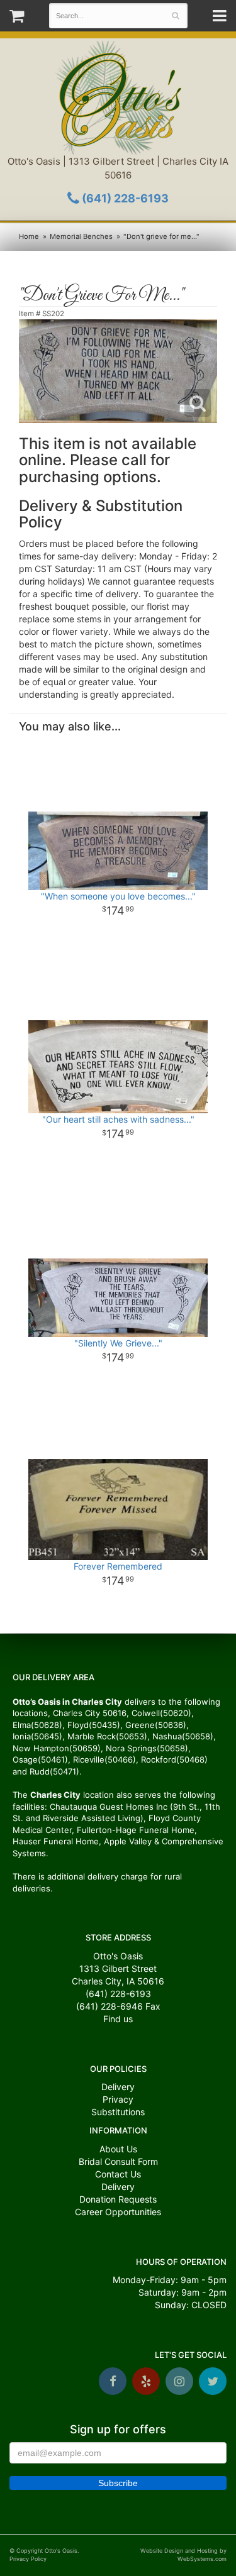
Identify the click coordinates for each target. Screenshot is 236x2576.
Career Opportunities (118, 2212)
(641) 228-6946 (110, 2006)
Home (29, 236)
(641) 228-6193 (124, 198)
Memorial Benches (81, 236)
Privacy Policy (28, 2559)
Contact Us (118, 2174)
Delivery (118, 2087)
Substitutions (118, 2112)
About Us (118, 2149)
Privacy (118, 2099)
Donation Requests (118, 2199)
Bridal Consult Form (118, 2161)
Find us (118, 2019)
